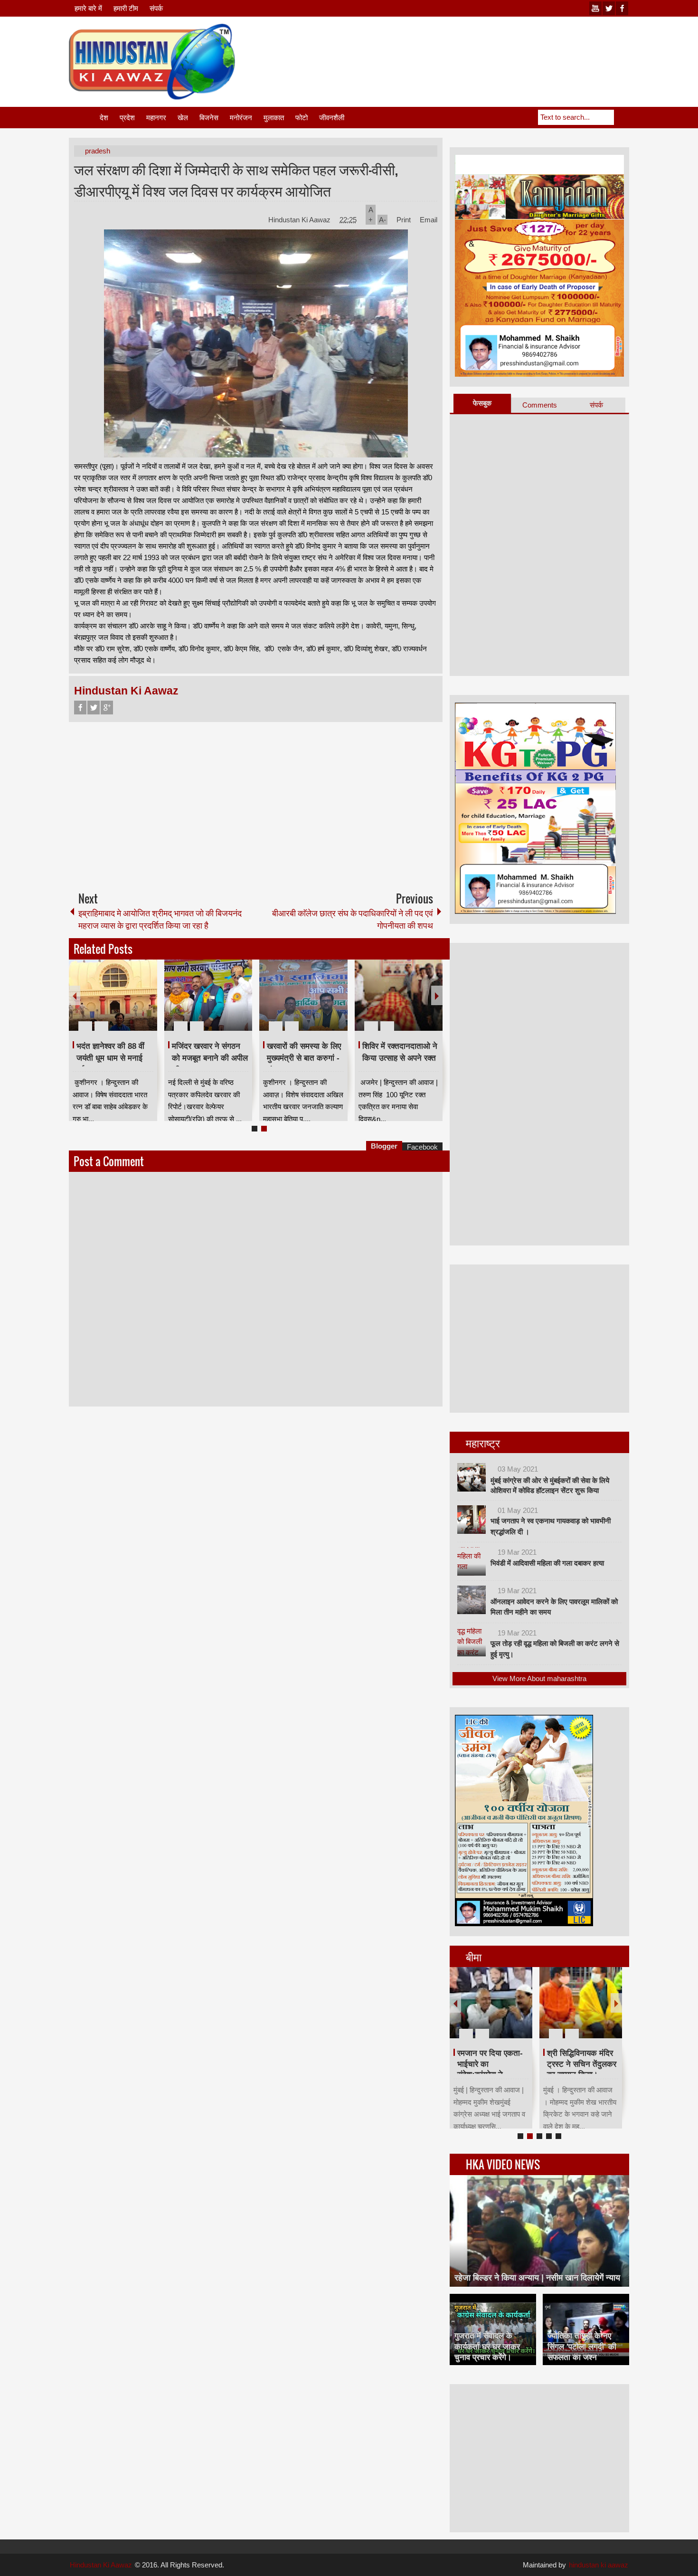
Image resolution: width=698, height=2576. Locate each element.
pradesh (98, 151)
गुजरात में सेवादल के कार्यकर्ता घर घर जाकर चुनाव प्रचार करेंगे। (487, 2346)
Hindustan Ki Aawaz (300, 220)
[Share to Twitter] (134, 1003)
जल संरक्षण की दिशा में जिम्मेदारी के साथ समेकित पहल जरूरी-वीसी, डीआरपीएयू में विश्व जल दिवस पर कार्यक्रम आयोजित (236, 180)
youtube (595, 8)
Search (622, 117)
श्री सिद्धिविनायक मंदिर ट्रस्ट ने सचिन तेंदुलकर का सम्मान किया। (582, 2064)
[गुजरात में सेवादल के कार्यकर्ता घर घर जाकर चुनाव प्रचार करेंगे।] (493, 2329)
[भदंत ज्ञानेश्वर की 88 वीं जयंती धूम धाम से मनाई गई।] (113, 995)
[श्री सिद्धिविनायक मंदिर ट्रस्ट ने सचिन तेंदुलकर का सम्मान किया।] (581, 2003)
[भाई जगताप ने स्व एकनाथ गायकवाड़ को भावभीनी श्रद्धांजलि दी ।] (472, 1520)
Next (437, 995)
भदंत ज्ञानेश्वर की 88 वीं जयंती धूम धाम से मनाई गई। (110, 1058)
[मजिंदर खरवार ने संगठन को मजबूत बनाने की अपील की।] (208, 995)
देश (104, 118)
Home (84, 118)
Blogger (384, 1146)
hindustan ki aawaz (599, 2565)
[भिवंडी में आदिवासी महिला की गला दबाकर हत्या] (472, 1561)
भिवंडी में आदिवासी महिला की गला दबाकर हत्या (547, 1563)
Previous (75, 995)
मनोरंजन (241, 118)
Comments (540, 405)
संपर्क (156, 8)
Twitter (94, 708)
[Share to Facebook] (122, 1003)
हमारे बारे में (88, 8)
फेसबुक (482, 403)
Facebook (80, 708)
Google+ (107, 708)
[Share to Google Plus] (146, 1003)
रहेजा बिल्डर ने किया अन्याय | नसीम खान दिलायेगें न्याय (537, 2278)
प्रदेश (127, 118)
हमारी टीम (126, 8)
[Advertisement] (456, 47)
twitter (609, 8)
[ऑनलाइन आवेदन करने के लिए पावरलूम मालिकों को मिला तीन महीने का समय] (472, 1600)
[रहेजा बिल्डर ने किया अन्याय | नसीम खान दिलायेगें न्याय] (539, 2231)
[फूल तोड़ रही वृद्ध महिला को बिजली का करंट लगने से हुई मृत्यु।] (472, 1642)
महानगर (156, 118)
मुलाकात (274, 118)
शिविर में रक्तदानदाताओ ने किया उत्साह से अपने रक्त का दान (400, 1058)
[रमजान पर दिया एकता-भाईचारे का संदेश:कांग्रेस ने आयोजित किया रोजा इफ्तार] (491, 2003)
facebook (622, 8)
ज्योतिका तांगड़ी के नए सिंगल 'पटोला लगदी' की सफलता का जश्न (582, 2346)
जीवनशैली (332, 118)
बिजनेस (209, 118)
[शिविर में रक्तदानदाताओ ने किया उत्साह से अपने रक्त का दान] (399, 995)
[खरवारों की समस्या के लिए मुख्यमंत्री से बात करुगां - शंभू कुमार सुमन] (303, 995)
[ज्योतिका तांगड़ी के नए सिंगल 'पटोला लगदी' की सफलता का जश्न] (586, 2329)
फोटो (302, 118)
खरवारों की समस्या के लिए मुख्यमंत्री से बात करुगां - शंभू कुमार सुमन (304, 1058)
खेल (183, 118)
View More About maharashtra (539, 1678)
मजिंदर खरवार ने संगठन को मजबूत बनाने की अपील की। (210, 1058)
